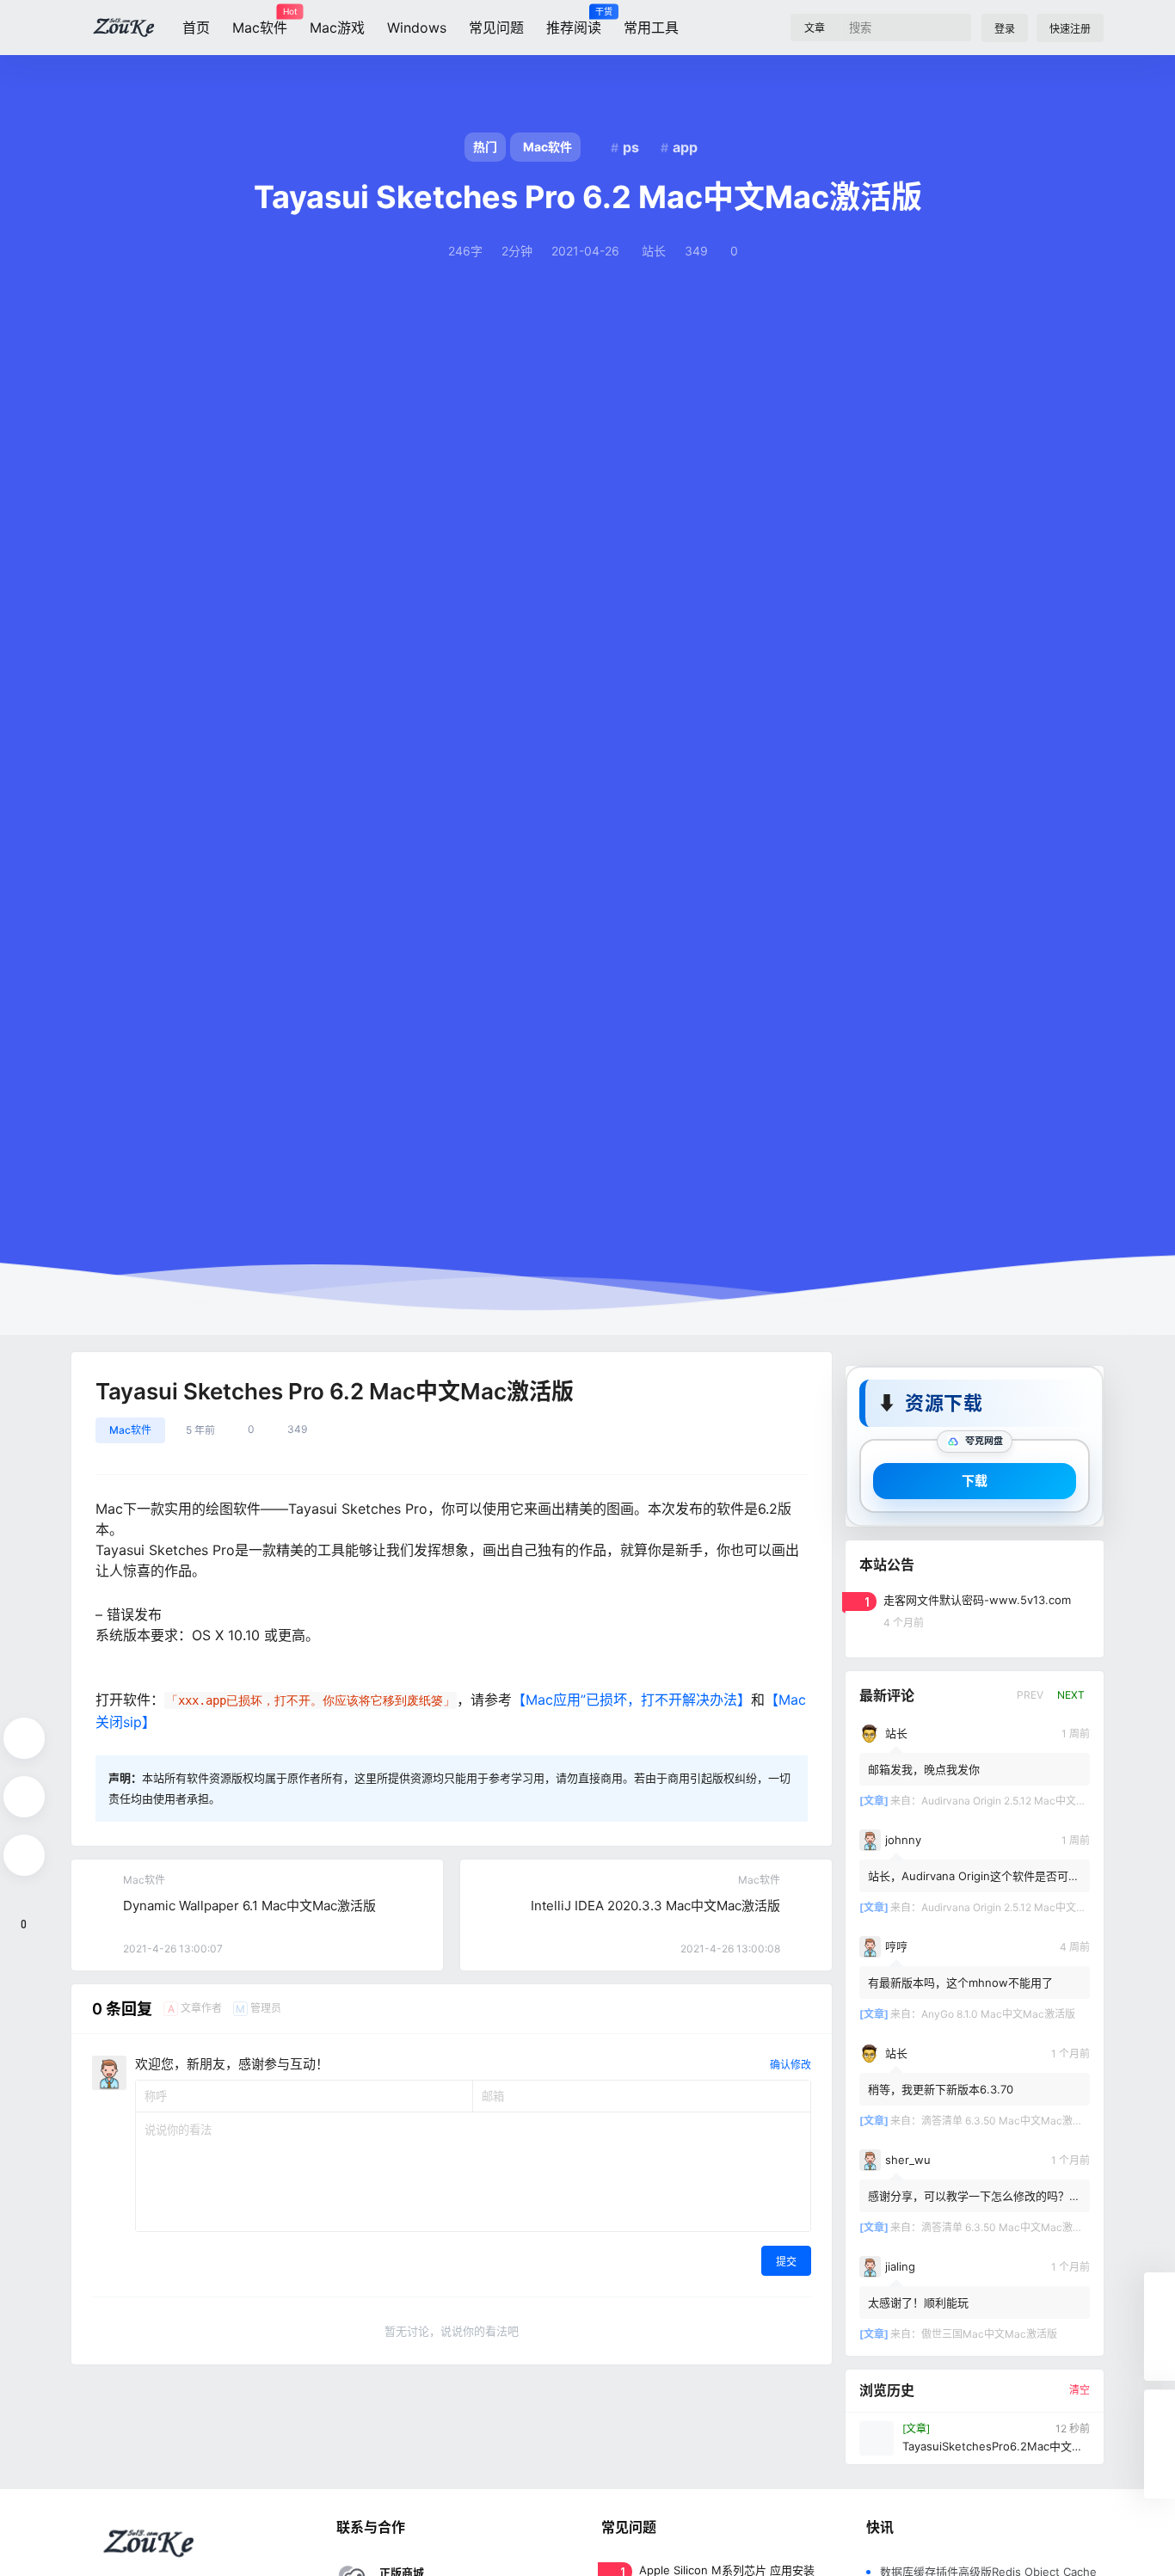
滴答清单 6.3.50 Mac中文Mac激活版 (1007, 2120)
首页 (196, 28)
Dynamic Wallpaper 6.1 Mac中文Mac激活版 (249, 1906)
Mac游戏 (337, 28)
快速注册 (1070, 29)
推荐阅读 (574, 22)
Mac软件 (260, 22)
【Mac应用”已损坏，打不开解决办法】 (631, 1700)
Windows (417, 28)
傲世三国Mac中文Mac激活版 (989, 2333)
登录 (1005, 29)
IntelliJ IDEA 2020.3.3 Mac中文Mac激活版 (655, 1906)
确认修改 (791, 2065)
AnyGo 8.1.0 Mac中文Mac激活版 (998, 2013)
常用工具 (651, 28)
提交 (786, 2262)
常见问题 (496, 28)
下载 (975, 1480)
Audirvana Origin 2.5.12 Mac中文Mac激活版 (1025, 1800)
